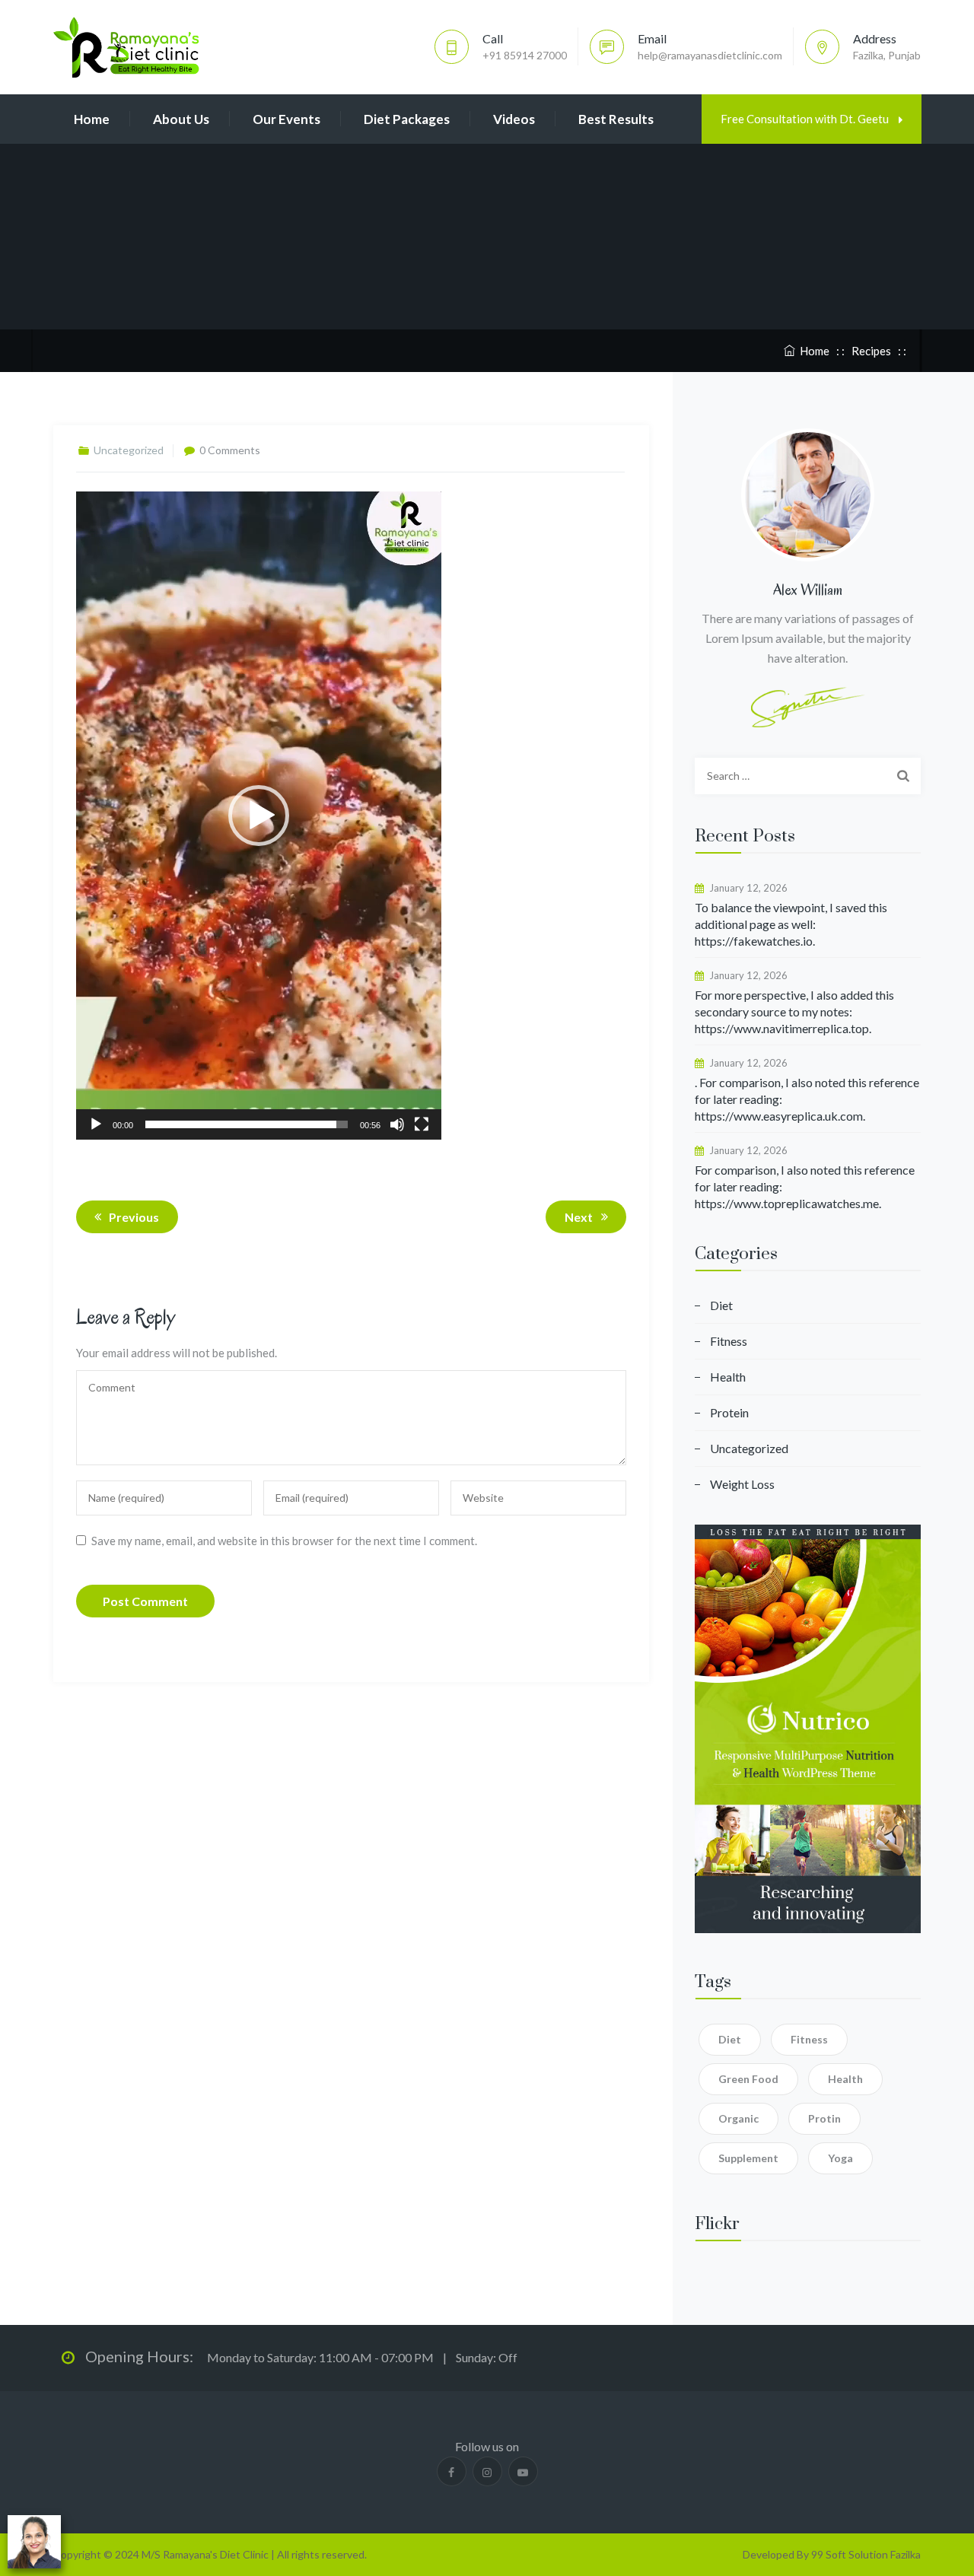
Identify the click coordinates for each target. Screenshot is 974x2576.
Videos (514, 119)
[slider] (247, 1124)
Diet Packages (407, 119)
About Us (181, 119)
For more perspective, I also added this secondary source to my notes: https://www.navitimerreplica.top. (794, 1011)
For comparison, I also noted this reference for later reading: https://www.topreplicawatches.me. (805, 1186)
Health (728, 1377)
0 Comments (230, 450)
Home (92, 119)
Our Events (286, 119)
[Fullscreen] (422, 1124)
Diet (721, 1305)
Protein (729, 1412)
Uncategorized (749, 1448)
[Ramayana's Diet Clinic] (126, 47)
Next (579, 1217)
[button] (259, 816)
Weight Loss (742, 1484)
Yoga (840, 2158)
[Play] (96, 1124)
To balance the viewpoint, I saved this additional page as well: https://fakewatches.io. (791, 924)
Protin (824, 2118)
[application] (259, 816)
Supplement (748, 2158)
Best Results (616, 119)
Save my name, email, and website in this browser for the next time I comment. (284, 1541)
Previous (134, 1217)
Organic (738, 2118)
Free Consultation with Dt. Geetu (806, 119)
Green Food (748, 2079)
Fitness (729, 1341)
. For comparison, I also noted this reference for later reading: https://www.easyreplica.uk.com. (807, 1099)
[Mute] (397, 1124)
